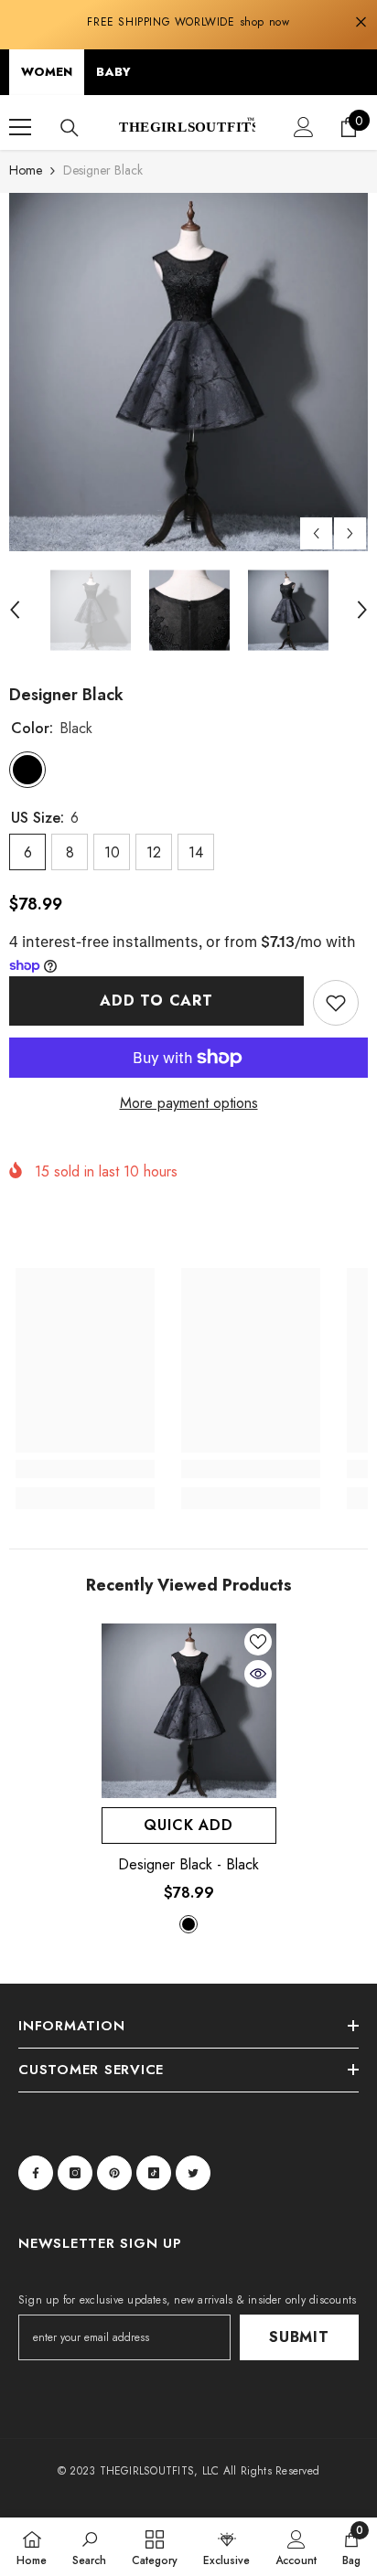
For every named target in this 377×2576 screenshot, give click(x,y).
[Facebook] (36, 2173)
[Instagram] (75, 2173)
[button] (316, 533)
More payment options (189, 1103)
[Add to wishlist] (336, 1003)
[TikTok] (154, 2173)
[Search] (70, 128)
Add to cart (156, 1001)
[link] (85, 1469)
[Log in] (304, 127)
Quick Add (188, 1825)
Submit (299, 2337)
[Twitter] (193, 2173)
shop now (265, 22)
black (188, 1924)
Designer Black (188, 1865)
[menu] (20, 127)
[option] (188, 372)
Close (361, 22)
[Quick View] (258, 1674)
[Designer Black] (189, 1711)
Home (26, 170)
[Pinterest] (114, 2173)
